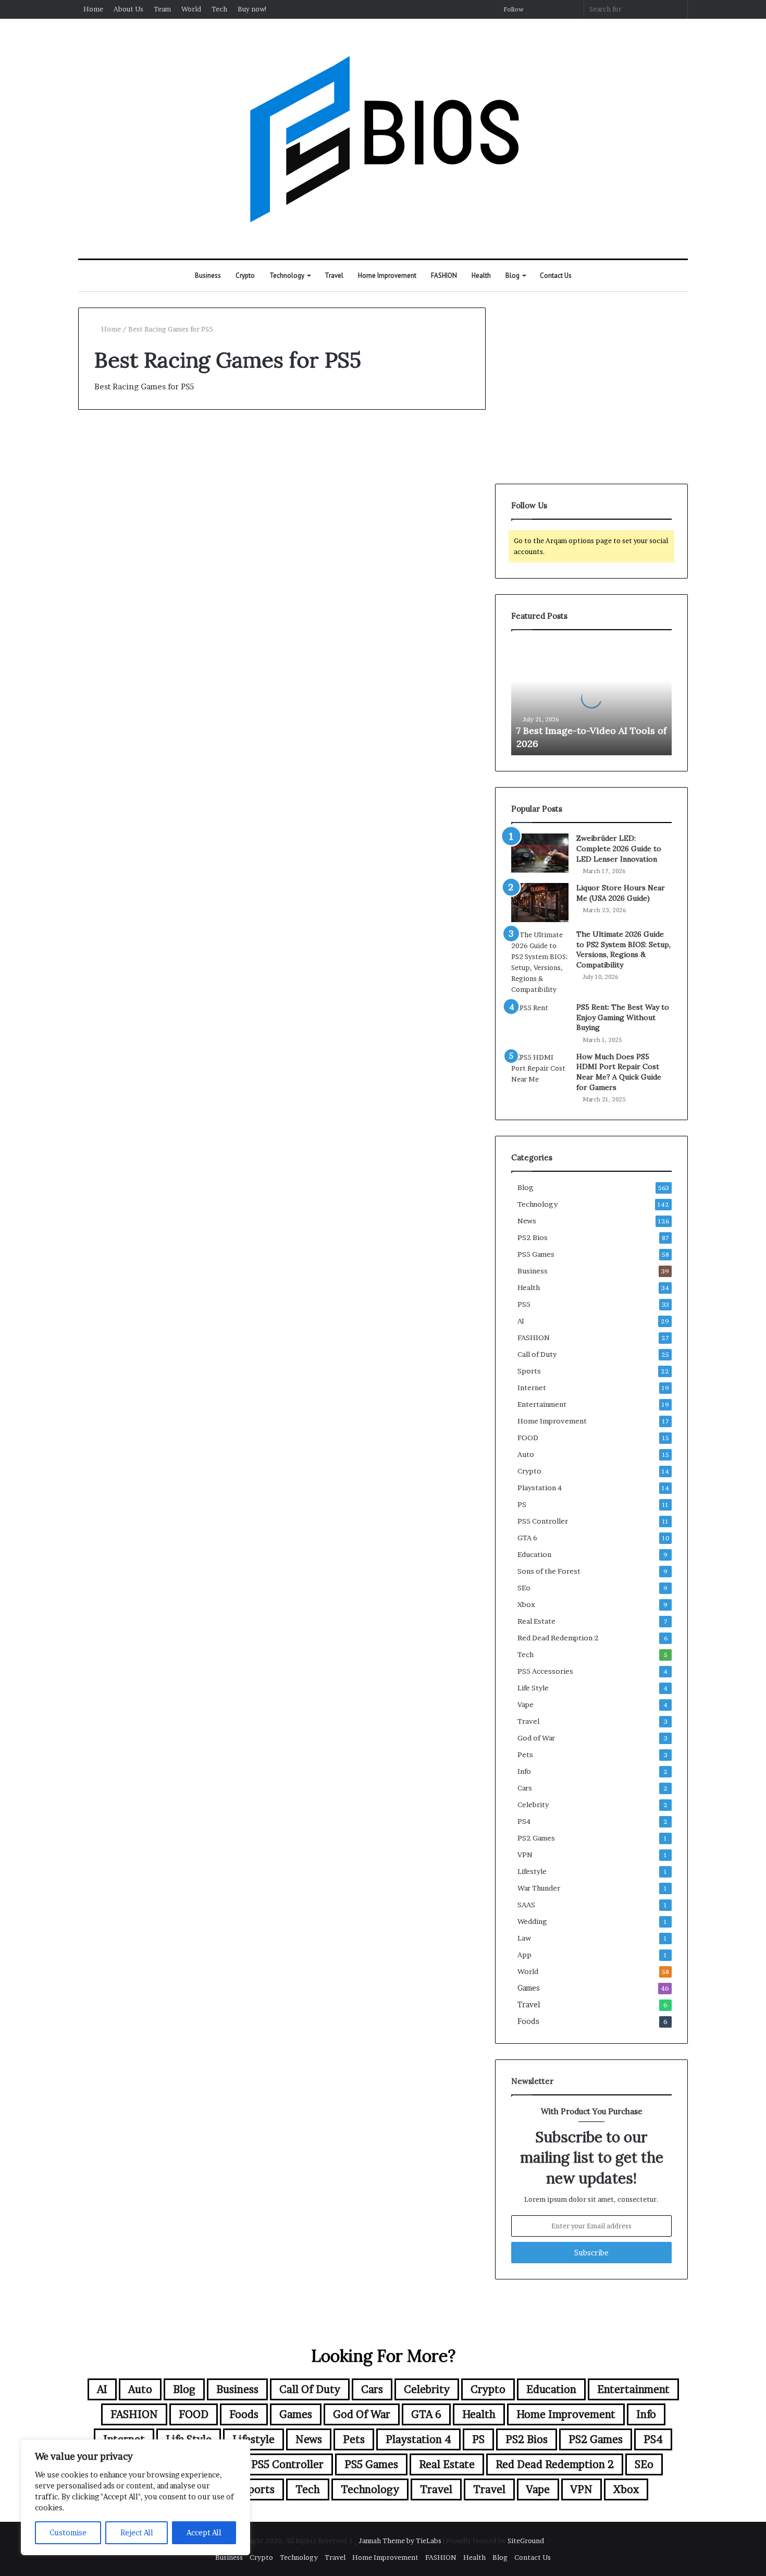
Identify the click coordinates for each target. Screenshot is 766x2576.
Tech (219, 9)
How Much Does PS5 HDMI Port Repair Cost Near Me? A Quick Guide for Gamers (619, 1072)
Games (529, 1988)
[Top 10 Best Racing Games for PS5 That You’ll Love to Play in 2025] (176, 613)
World (191, 9)
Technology (287, 275)
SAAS (526, 1905)
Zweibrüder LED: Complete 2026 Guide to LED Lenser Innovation (619, 848)
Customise (68, 2532)
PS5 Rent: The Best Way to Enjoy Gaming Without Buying (623, 1017)
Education (534, 1554)
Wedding (532, 1921)
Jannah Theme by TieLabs (400, 2541)
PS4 (524, 1821)
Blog (512, 275)
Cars (525, 1788)
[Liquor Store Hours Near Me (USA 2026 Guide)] (540, 903)
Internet (532, 1388)
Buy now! (252, 9)
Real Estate (536, 1621)
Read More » (122, 719)
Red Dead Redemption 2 (558, 1638)
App (524, 1955)
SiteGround (526, 2541)
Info (524, 1771)
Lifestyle (532, 1871)
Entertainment (542, 1404)
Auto (526, 1454)
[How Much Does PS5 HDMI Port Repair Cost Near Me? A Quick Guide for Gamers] (540, 1068)
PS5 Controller (543, 1521)
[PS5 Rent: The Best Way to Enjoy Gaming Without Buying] (540, 1019)
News (527, 1221)
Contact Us (556, 275)
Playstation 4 (540, 1488)
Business (208, 275)
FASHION (444, 275)
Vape (526, 1704)
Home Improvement (387, 275)
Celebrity (533, 1805)
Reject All (137, 2532)
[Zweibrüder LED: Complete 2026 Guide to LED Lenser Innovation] (540, 853)
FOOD (528, 1438)
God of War (536, 1738)
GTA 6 (527, 1538)
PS (522, 1504)
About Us (128, 9)
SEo (524, 1588)
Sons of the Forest (549, 1571)
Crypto (245, 275)
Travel (334, 275)
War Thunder (539, 1888)
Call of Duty (537, 1354)
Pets (525, 1755)
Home (93, 9)
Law (524, 1938)
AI (521, 1321)
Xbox (526, 1604)
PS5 (524, 1304)
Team (162, 9)
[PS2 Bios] (383, 139)
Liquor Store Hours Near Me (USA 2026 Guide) (621, 893)
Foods (528, 2021)
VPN (525, 1855)
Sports (529, 1371)
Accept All (204, 2532)
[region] (135, 2497)
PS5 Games (536, 1254)
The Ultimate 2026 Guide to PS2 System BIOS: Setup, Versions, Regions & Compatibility (623, 949)
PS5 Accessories (545, 1671)
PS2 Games (536, 1838)
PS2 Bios (111, 447)
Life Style (533, 1688)
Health (481, 275)
